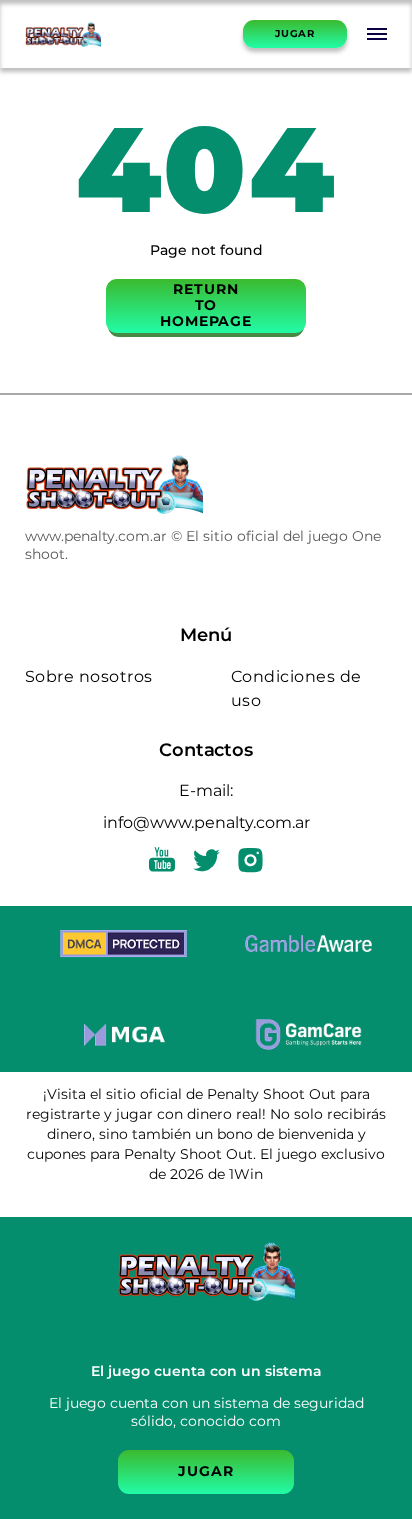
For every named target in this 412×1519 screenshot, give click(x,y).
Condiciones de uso (296, 688)
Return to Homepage (206, 305)
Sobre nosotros (89, 676)
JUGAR (295, 33)
